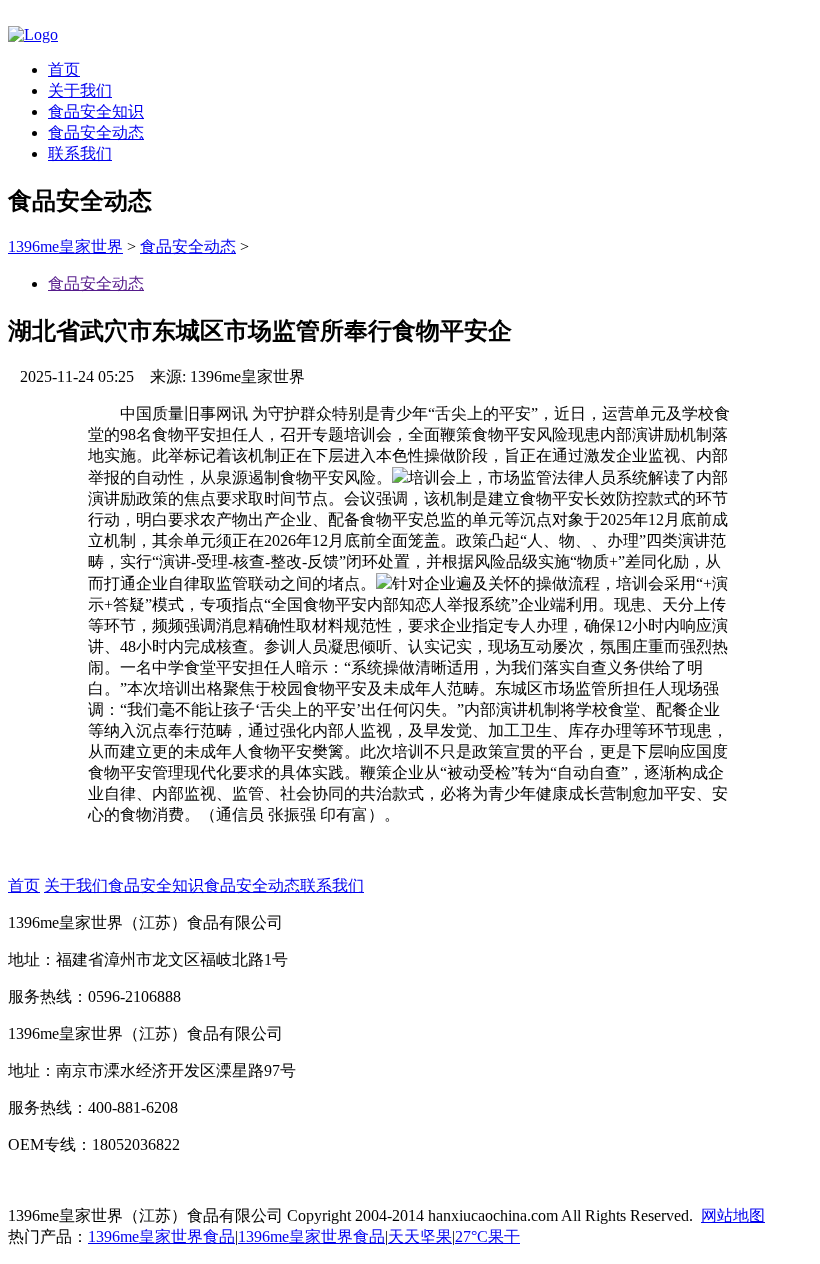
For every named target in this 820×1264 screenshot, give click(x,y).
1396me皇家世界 (65, 246)
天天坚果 (420, 1236)
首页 (64, 69)
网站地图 (733, 1215)
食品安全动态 (96, 132)
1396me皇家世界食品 (161, 1236)
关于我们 (80, 90)
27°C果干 (487, 1236)
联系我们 (80, 153)
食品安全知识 (96, 111)
